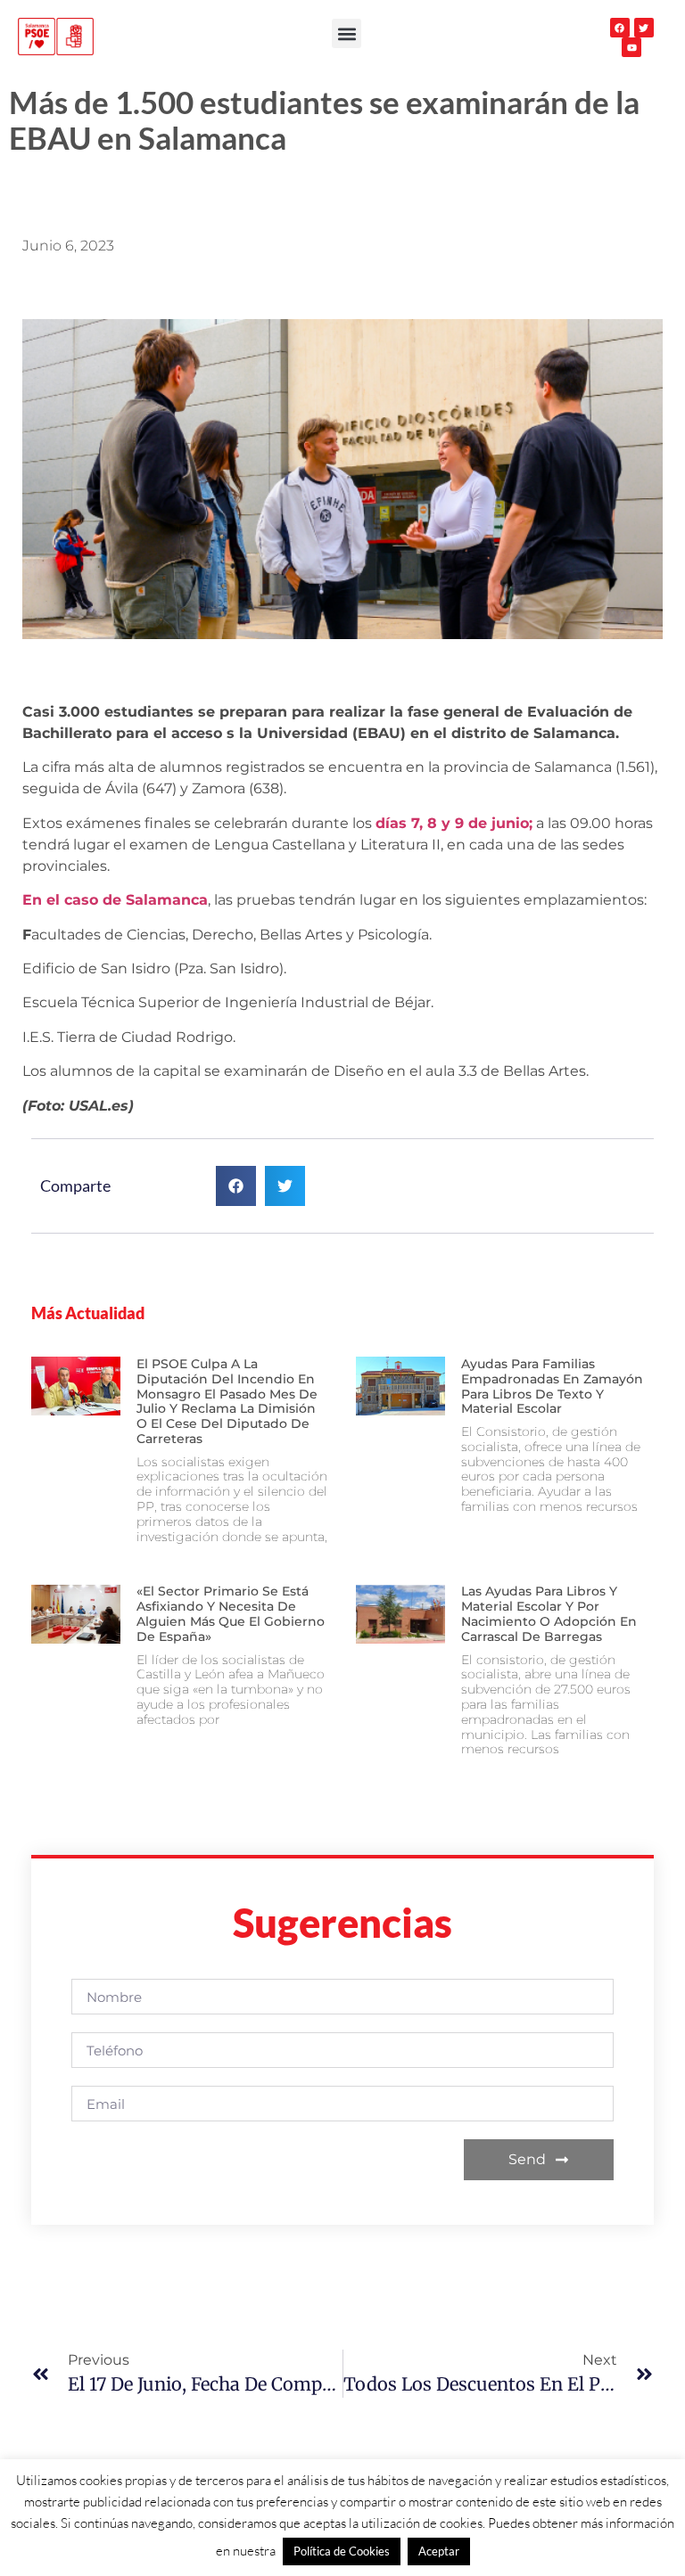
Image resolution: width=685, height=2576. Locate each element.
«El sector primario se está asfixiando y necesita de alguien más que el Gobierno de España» (231, 1613)
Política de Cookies (342, 2551)
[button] (347, 33)
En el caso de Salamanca (115, 900)
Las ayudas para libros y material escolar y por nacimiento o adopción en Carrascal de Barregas (549, 1613)
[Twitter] (644, 28)
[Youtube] (631, 47)
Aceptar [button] (439, 2551)
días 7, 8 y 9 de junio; (454, 823)
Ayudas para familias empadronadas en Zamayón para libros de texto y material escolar (552, 1386)
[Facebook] (620, 28)
